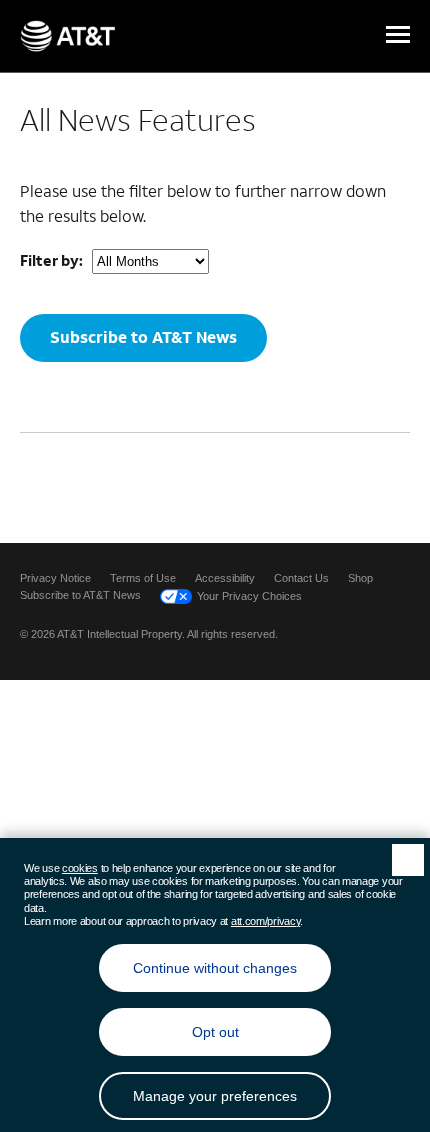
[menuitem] (55, 578)
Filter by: (51, 260)
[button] (398, 36)
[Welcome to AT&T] (67, 36)
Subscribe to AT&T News (143, 336)
